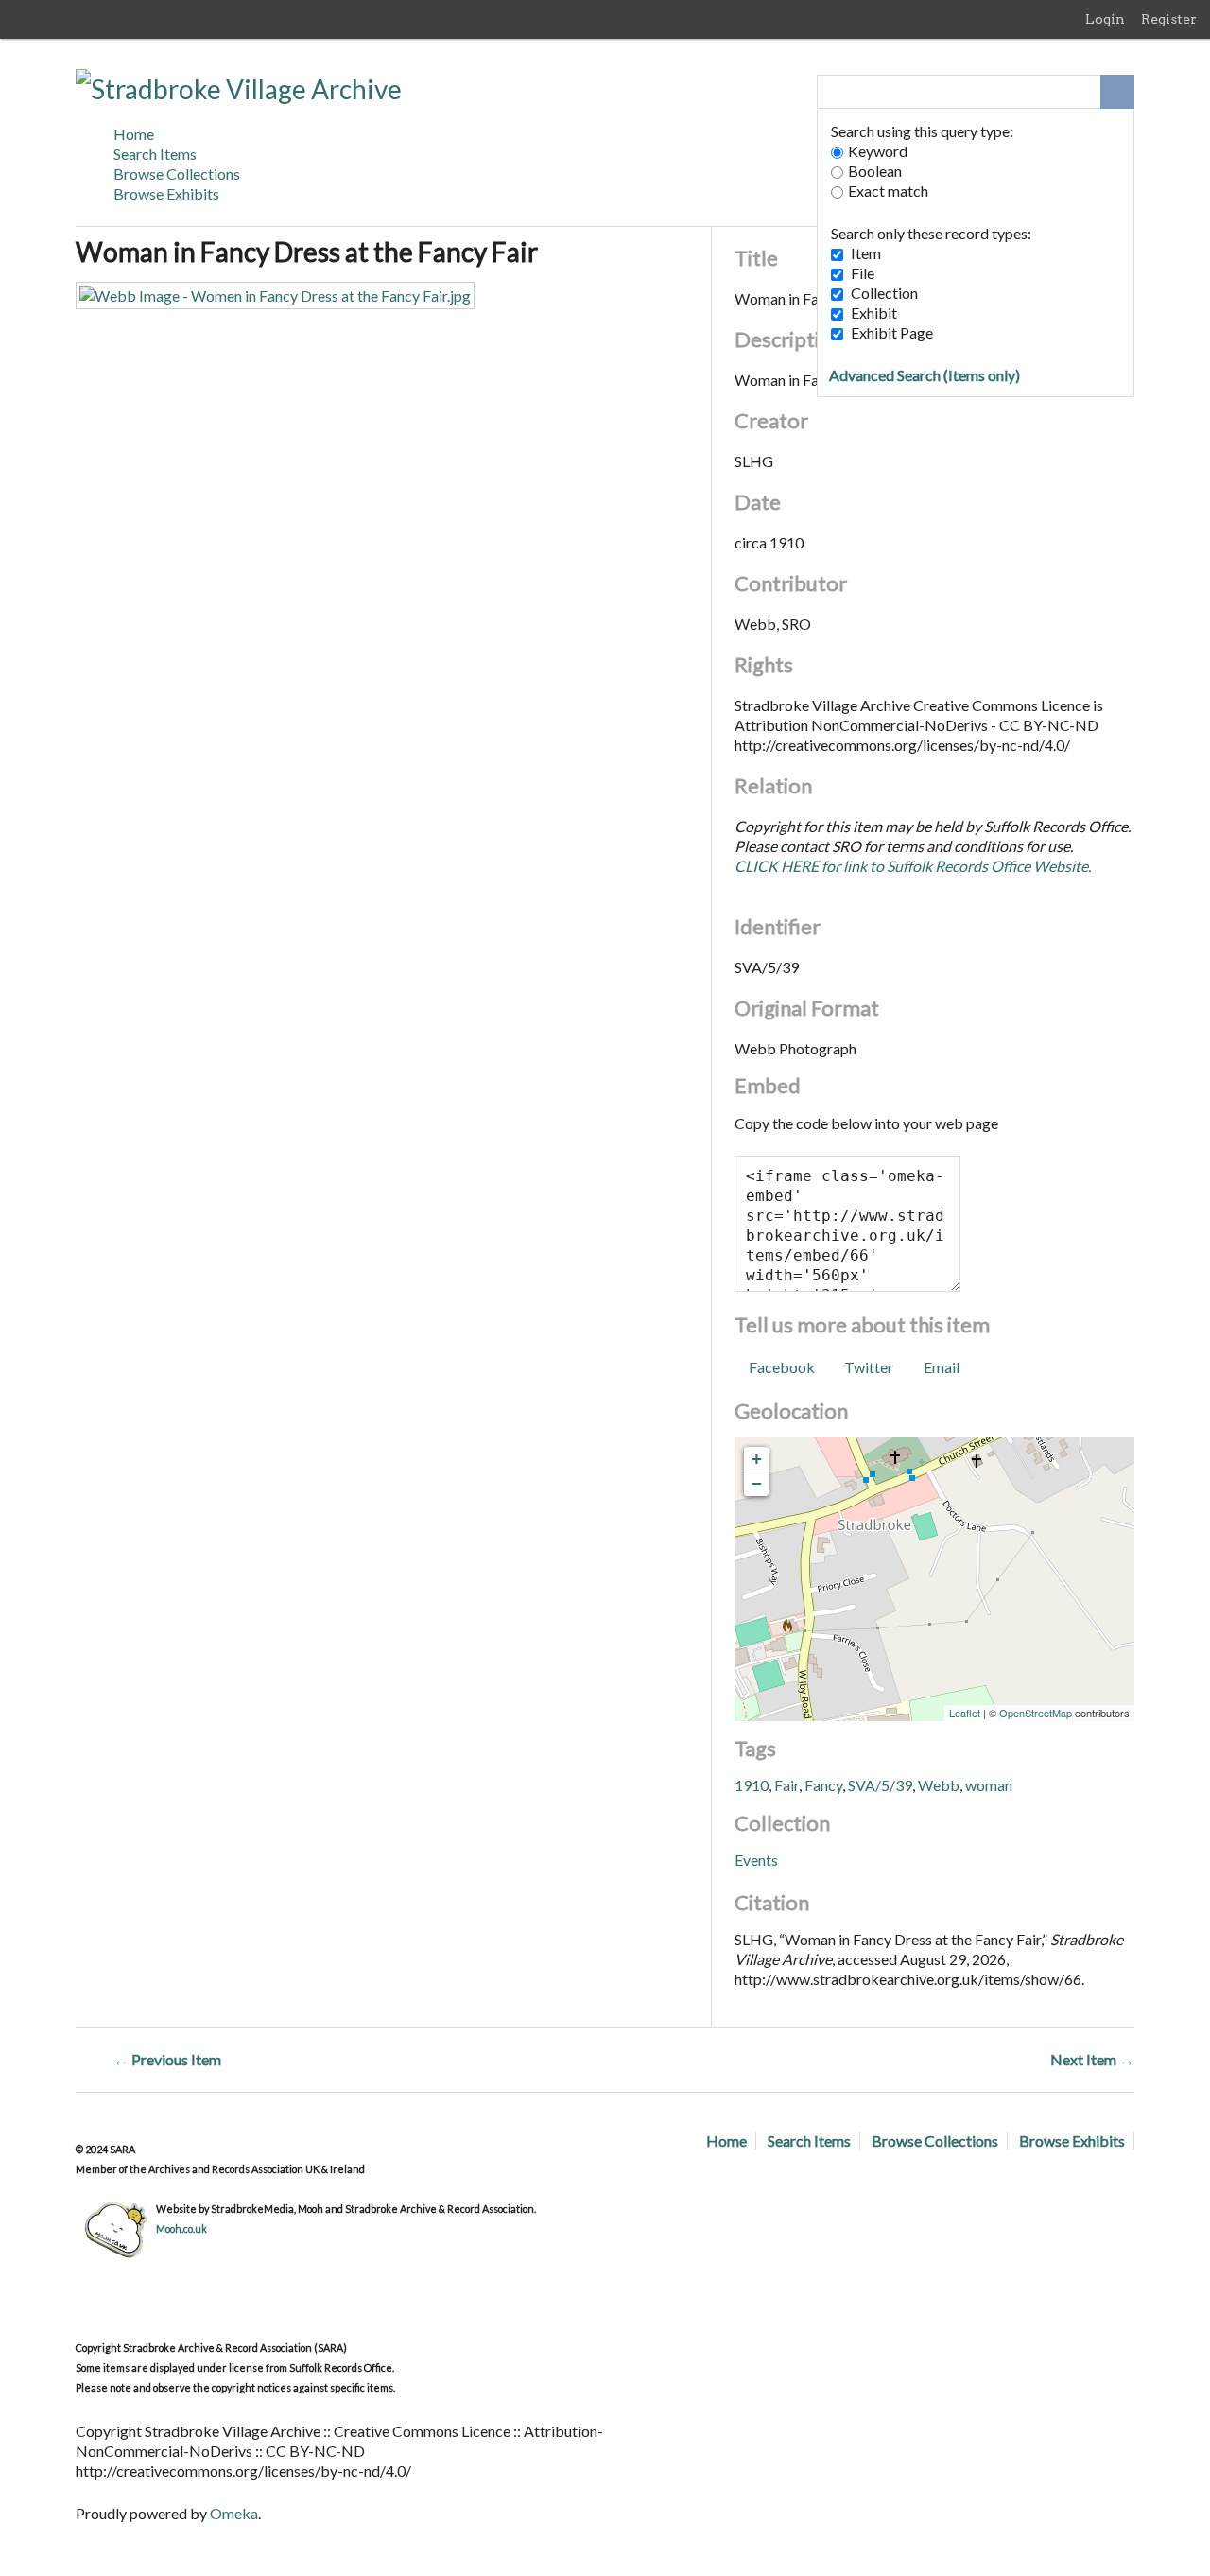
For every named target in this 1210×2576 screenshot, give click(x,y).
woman (989, 1785)
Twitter (869, 1367)
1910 (752, 1785)
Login (1105, 19)
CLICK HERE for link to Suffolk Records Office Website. (913, 866)
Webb (939, 1785)
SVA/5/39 (880, 1785)
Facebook (782, 1367)
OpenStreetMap (1036, 1713)
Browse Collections (177, 174)
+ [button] (757, 1459)
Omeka (234, 2513)
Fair (786, 1785)
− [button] (757, 1483)
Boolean (875, 171)
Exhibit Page (892, 332)
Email (941, 1367)
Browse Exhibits (166, 193)
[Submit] (1117, 92)
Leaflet (965, 1713)
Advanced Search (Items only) (925, 375)
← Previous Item (167, 2059)
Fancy (823, 1785)
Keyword (878, 151)
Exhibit (874, 313)
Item (866, 253)
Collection (884, 293)
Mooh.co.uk (181, 2228)
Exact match (888, 191)
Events (756, 1860)
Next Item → (1092, 2059)
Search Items (155, 154)
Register (1169, 19)
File (863, 273)
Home (134, 134)
